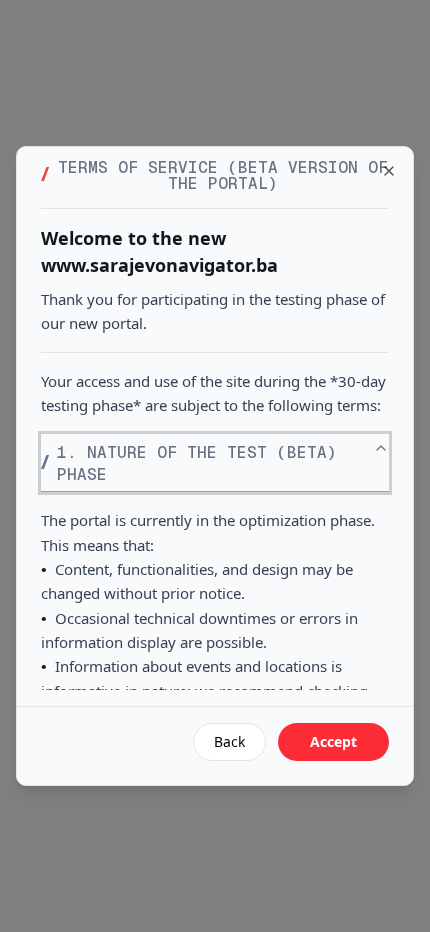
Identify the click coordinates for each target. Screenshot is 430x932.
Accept (333, 741)
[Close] (389, 171)
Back (229, 741)
